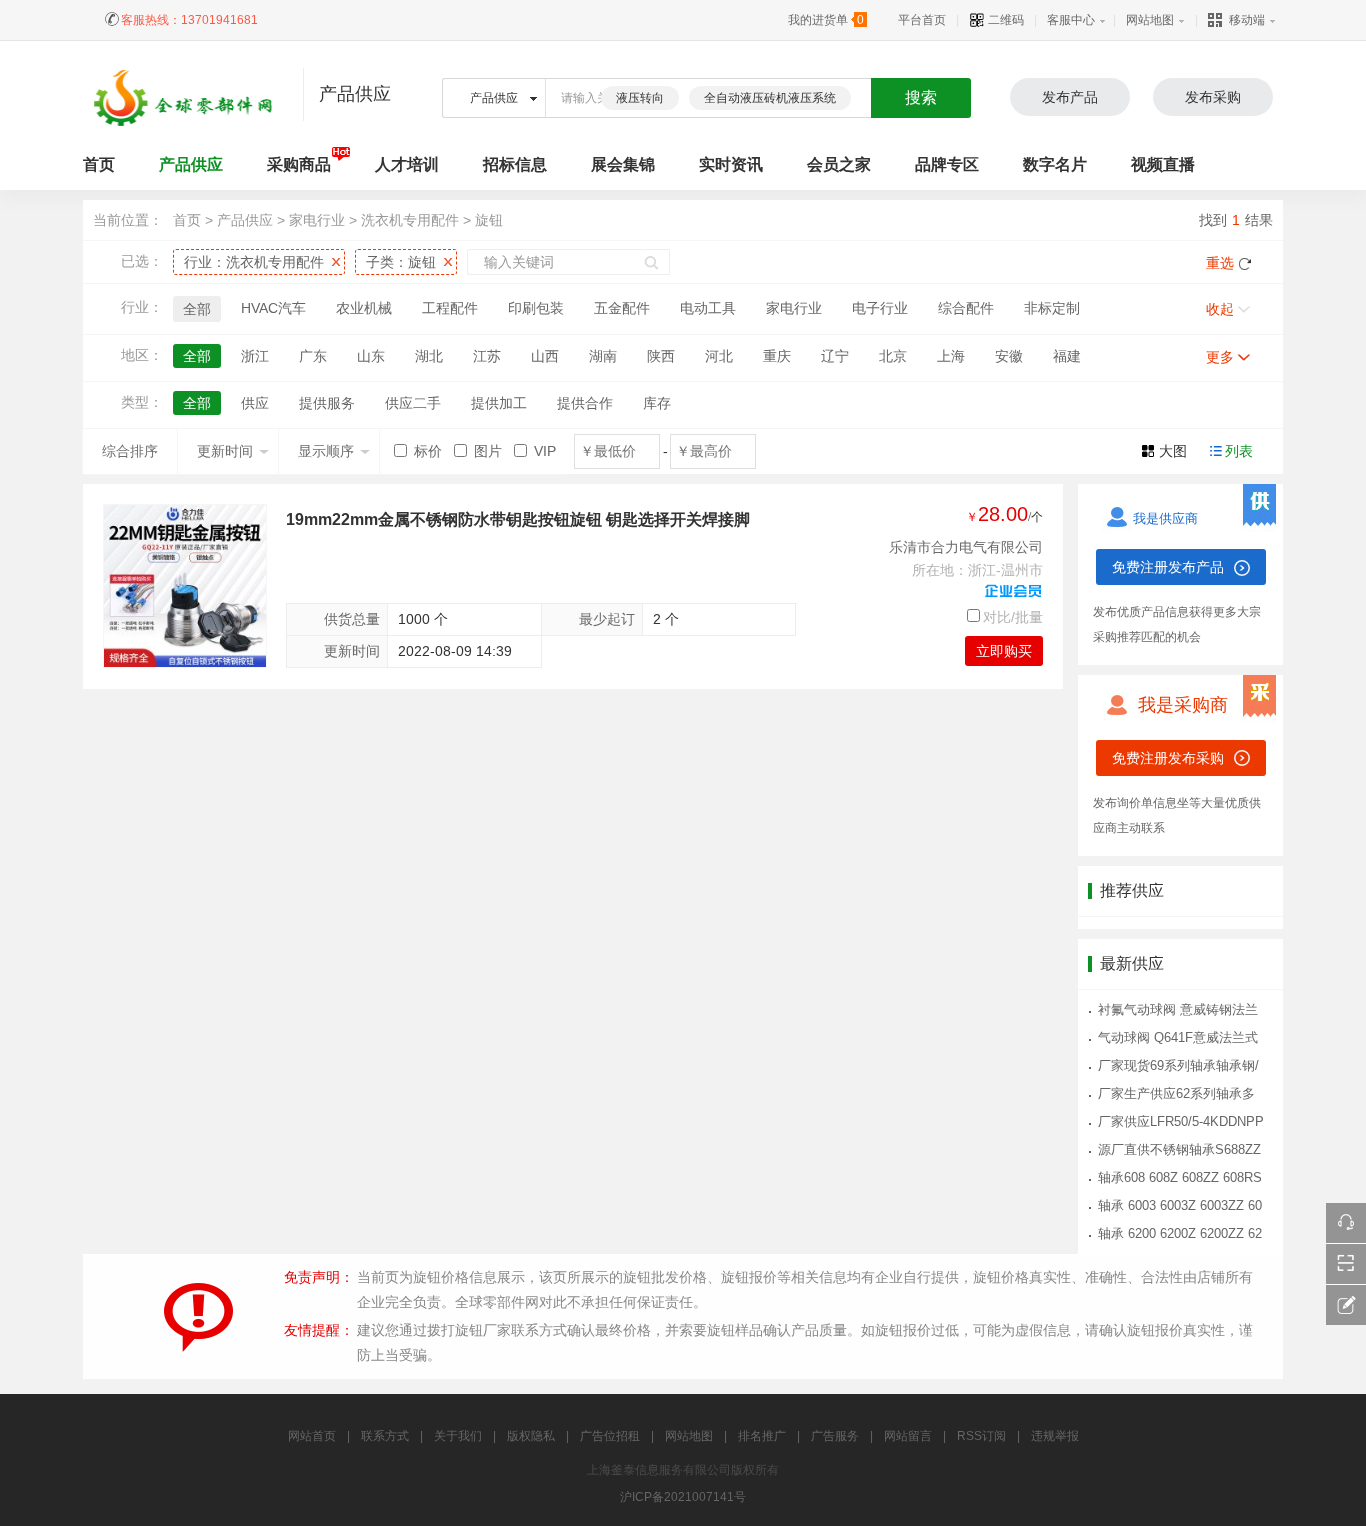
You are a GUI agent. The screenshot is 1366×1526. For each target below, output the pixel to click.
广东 (313, 356)
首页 (187, 220)
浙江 (255, 356)
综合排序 (130, 451)
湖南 (603, 356)
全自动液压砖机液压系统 (770, 98)
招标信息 (515, 164)
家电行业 (317, 220)
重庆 (777, 356)
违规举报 (1055, 1436)
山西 (545, 356)
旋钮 (489, 220)
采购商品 (299, 164)
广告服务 (835, 1436)
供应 (255, 403)
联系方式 (385, 1436)
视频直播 (1163, 164)
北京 (893, 356)
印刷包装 (536, 308)
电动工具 (708, 308)
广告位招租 (610, 1436)
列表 (1239, 451)
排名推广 (762, 1436)
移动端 (1247, 20)
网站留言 (908, 1436)
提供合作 (585, 403)
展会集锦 (623, 164)
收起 (1220, 309)
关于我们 (458, 1436)
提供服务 (327, 403)
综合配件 (966, 308)
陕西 (661, 356)
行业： (254, 262)
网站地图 (1150, 20)
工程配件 (450, 308)
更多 (1220, 357)
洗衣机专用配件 (410, 220)
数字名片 (1055, 164)
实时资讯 (731, 164)
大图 (1173, 451)
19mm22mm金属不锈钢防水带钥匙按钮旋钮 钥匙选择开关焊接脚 (518, 519)
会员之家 (839, 164)
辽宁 (835, 356)
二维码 (1004, 20)
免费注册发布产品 (1168, 567)
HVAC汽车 (273, 308)
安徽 (1009, 356)
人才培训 (407, 164)
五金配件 (622, 308)
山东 (371, 356)
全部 (197, 309)
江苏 (487, 356)
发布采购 (1213, 97)
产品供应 (191, 164)
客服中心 (1071, 20)
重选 (1220, 263)
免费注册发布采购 (1168, 758)
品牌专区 (947, 164)
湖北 (429, 356)
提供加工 (499, 403)
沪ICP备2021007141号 (683, 1497)
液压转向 (640, 98)
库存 (657, 403)
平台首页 (922, 20)
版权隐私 (531, 1436)
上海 (951, 356)
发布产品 (1070, 97)
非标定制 (1052, 308)
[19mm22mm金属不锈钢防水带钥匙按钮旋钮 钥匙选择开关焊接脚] (185, 586)
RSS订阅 (981, 1436)
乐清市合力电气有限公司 (966, 547)
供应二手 (413, 403)
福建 (1067, 356)
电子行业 (880, 308)
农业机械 (364, 308)
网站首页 (312, 1436)
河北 (719, 356)
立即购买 (1004, 651)
